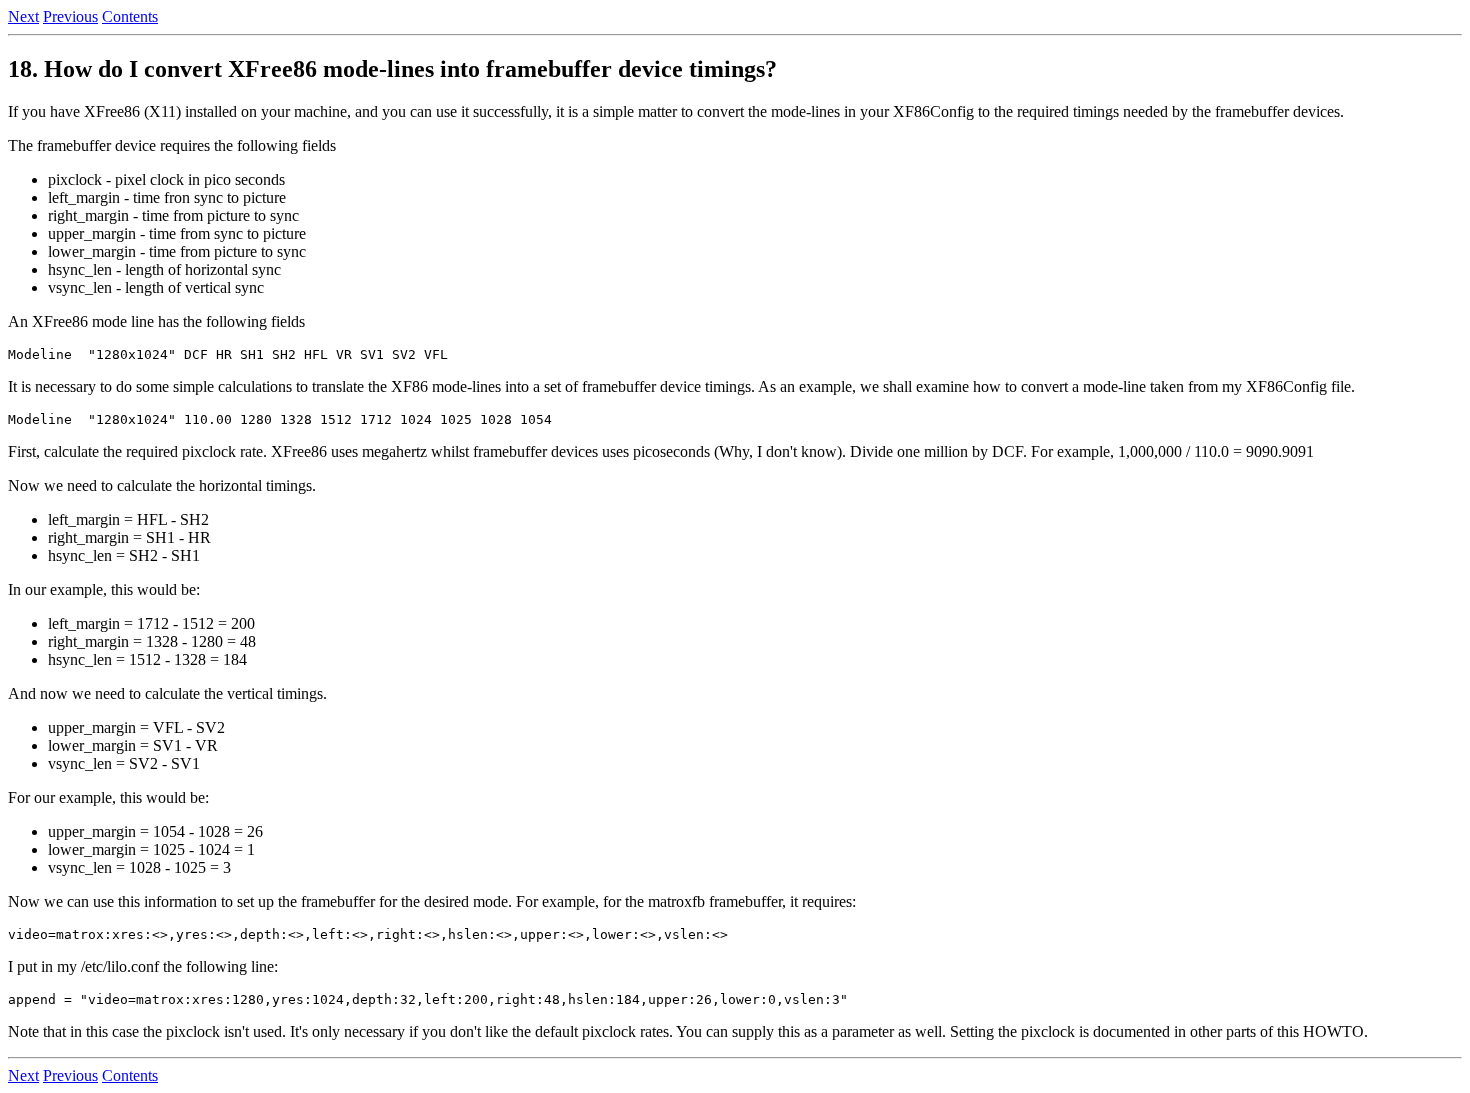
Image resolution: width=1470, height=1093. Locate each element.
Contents (130, 16)
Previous (70, 16)
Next (23, 16)
